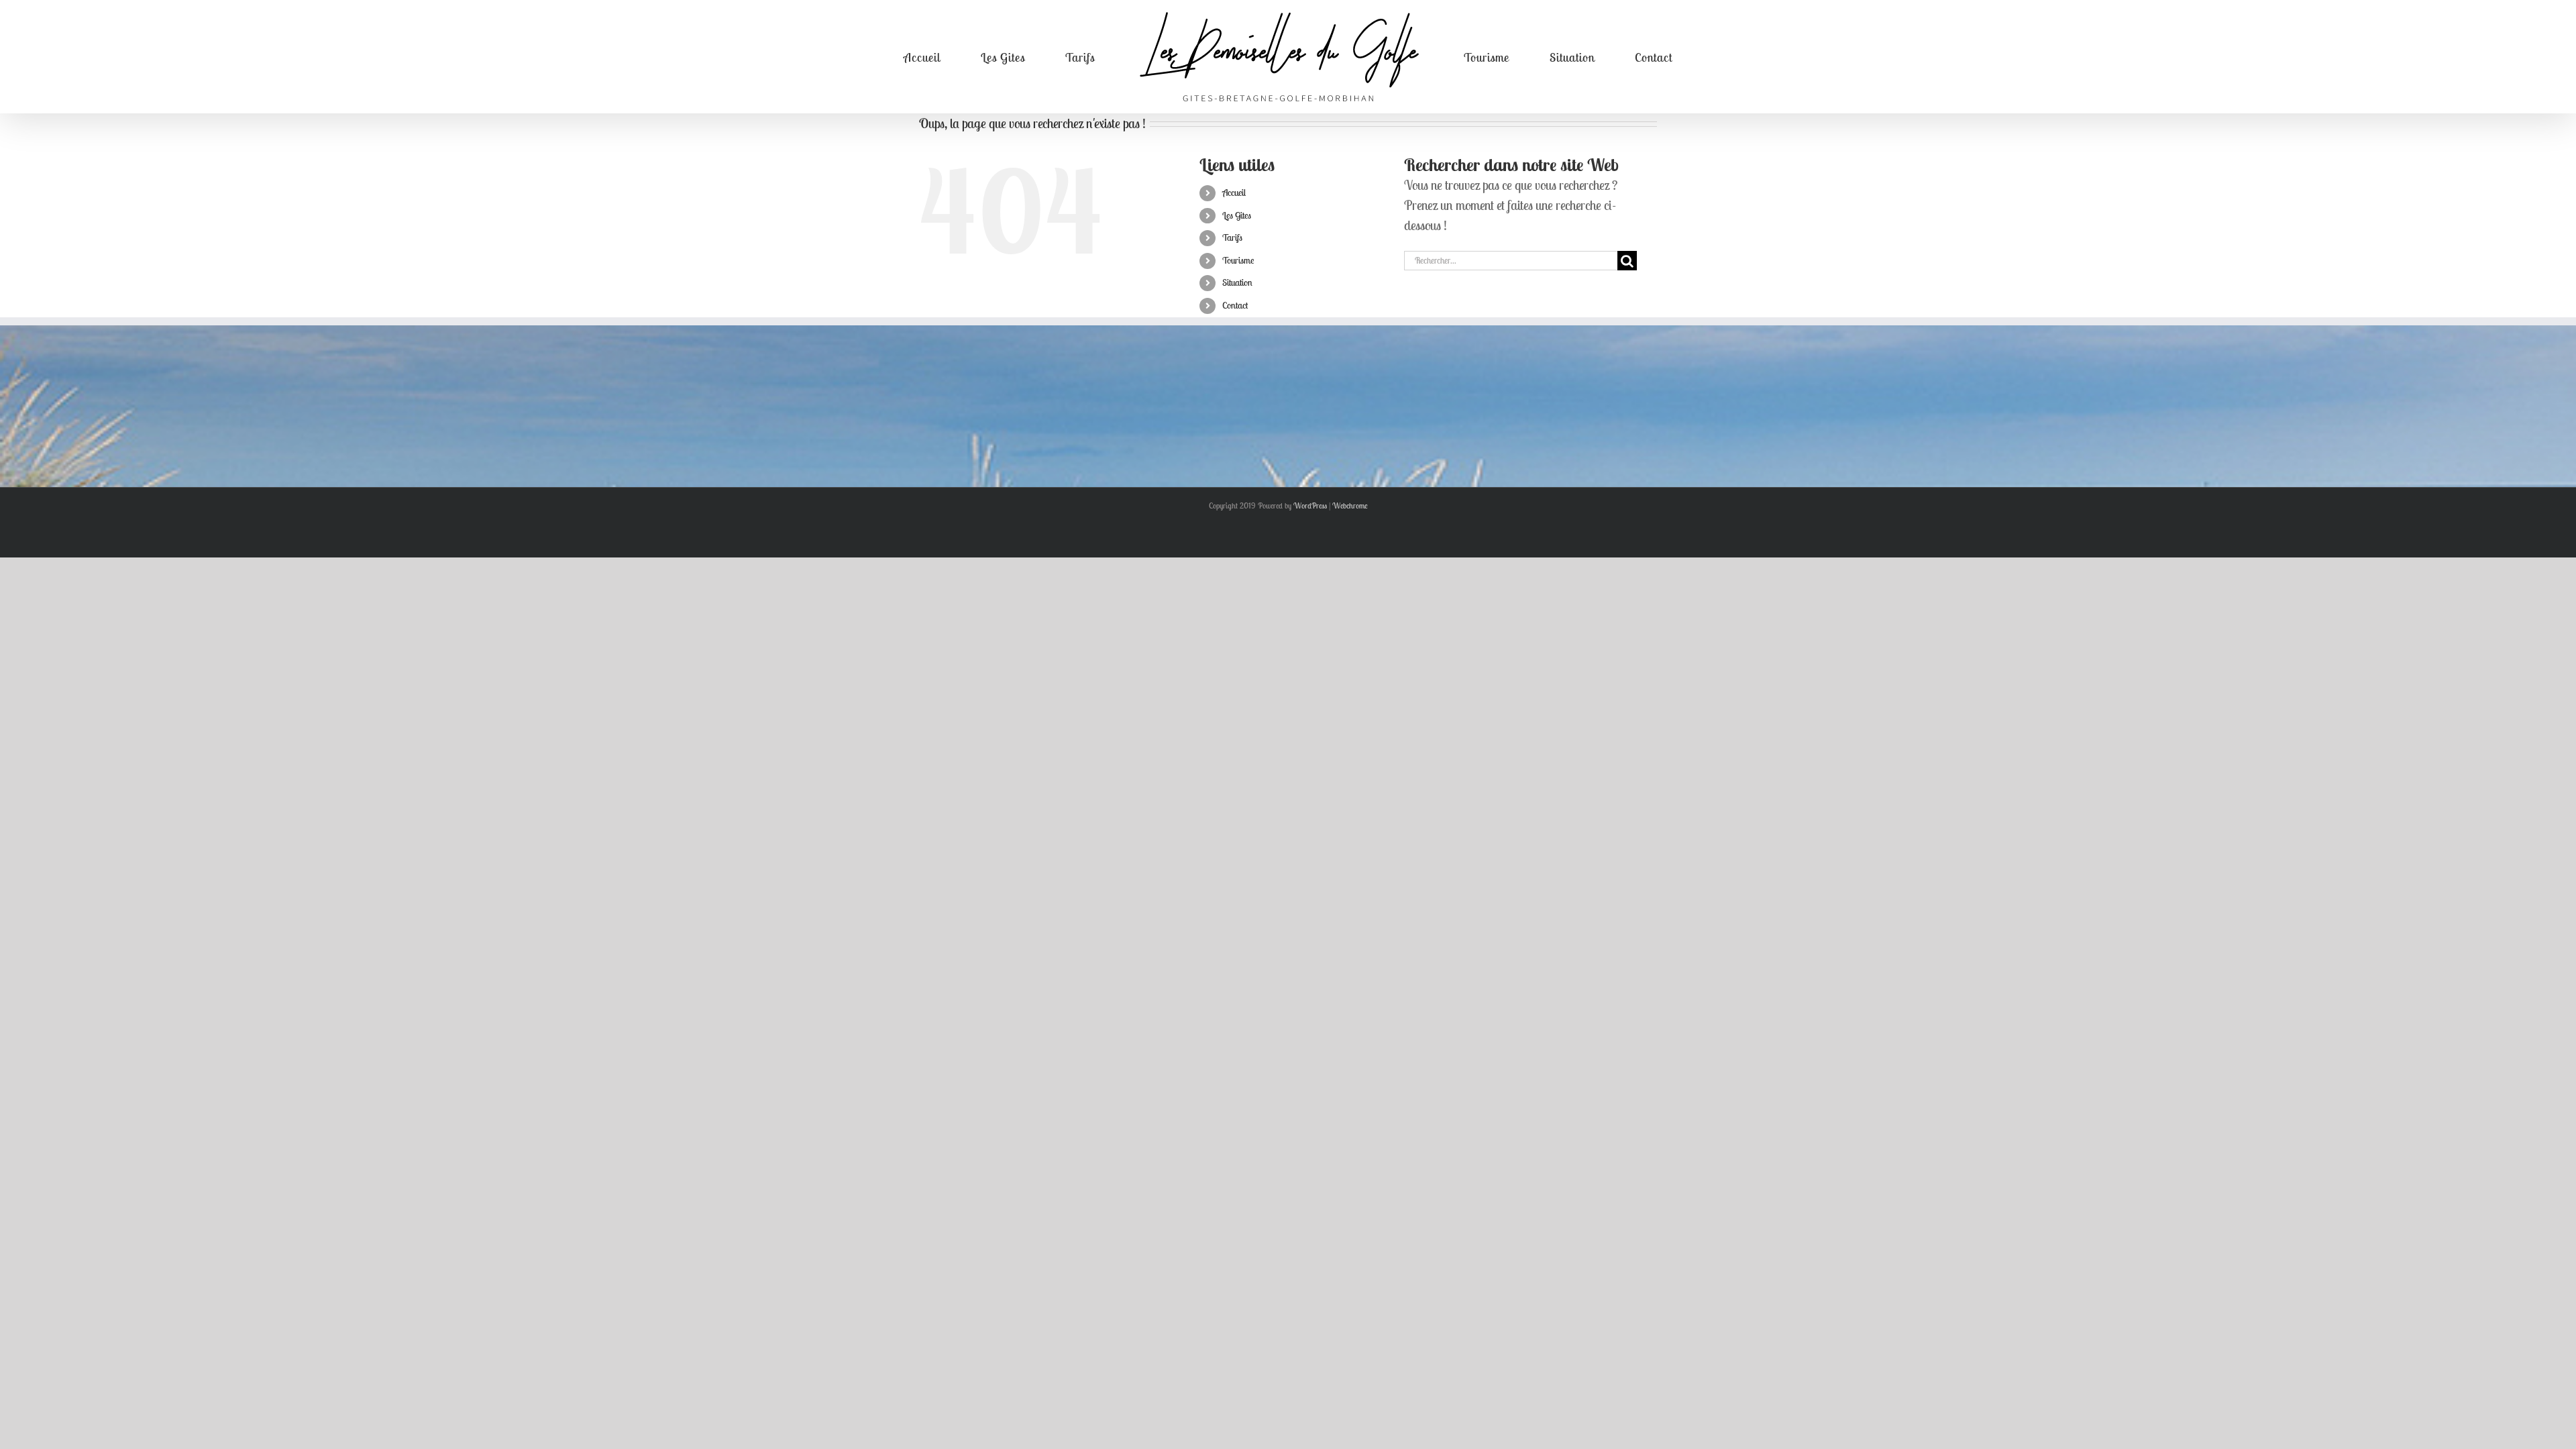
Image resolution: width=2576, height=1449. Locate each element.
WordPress (1310, 505)
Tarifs (1232, 237)
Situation (1237, 282)
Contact (1235, 305)
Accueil (1234, 193)
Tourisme (1238, 260)
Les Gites (1237, 215)
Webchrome (1350, 505)
